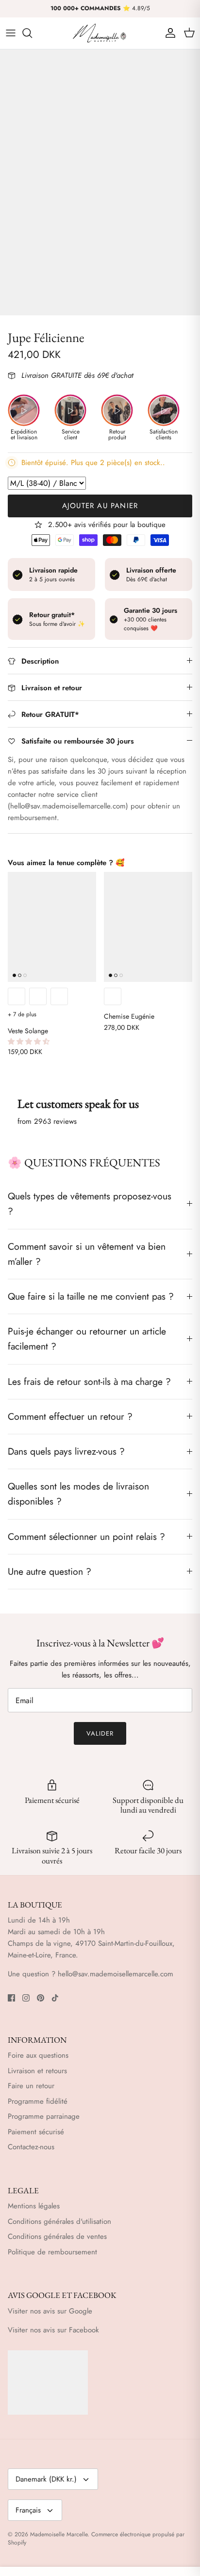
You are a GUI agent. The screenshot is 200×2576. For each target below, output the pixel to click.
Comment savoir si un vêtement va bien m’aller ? (87, 1254)
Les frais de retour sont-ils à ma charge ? (89, 1381)
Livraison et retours (37, 2071)
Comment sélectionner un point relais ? (86, 1536)
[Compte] (168, 33)
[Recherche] (32, 33)
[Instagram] (26, 1998)
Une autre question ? (50, 1571)
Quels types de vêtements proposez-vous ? (90, 1203)
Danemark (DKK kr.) (46, 2479)
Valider (100, 1733)
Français (28, 2510)
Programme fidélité (38, 2101)
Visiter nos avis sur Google (50, 2311)
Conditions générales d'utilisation (59, 2221)
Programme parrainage (44, 2116)
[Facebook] (11, 1998)
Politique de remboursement (52, 2252)
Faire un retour (31, 2086)
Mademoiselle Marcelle (59, 2534)
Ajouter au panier (100, 506)
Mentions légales (34, 2206)
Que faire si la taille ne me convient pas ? (91, 1296)
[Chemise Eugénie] (148, 927)
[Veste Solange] (52, 927)
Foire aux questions (38, 2055)
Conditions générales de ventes (57, 2236)
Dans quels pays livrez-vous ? (66, 1451)
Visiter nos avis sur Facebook (53, 2330)
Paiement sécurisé (36, 2132)
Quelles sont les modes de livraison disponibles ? (78, 1494)
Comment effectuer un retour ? (70, 1416)
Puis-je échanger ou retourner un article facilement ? (87, 1339)
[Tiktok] (55, 1998)
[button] (30, 1041)
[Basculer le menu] (11, 33)
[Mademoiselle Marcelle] (100, 33)
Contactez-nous (31, 2147)
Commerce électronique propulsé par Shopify (96, 2538)
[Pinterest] (41, 1998)
